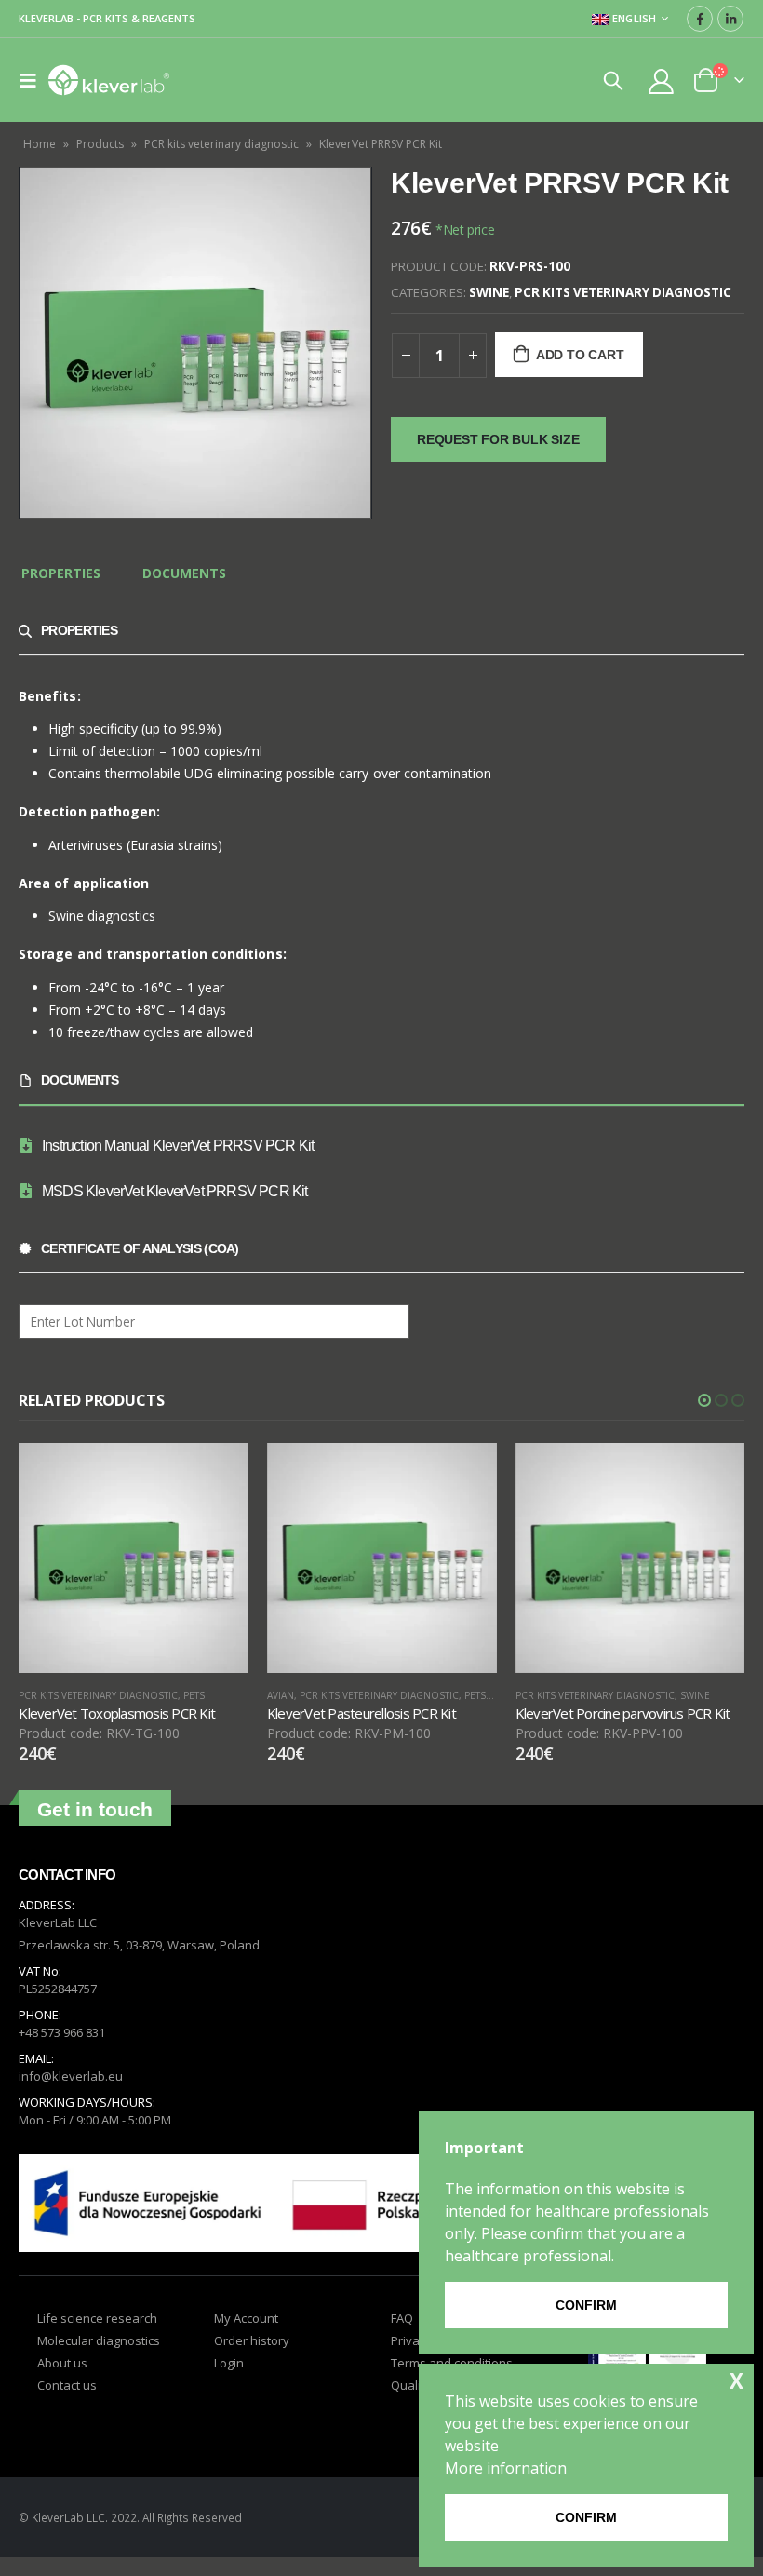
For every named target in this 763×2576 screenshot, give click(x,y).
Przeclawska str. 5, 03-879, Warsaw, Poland (139, 1964)
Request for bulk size (498, 439)
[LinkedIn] (730, 19)
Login (229, 2381)
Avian (32, 1695)
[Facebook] (700, 19)
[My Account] (662, 81)
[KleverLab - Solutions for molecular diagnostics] (109, 80)
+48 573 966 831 (62, 2052)
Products (100, 144)
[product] (134, 1558)
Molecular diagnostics (99, 2359)
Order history (252, 2359)
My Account (246, 2337)
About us (62, 2381)
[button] (704, 1400)
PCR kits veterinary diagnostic (221, 144)
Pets (227, 1695)
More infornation (506, 2468)
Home (40, 144)
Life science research (97, 2337)
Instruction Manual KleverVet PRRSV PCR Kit (178, 1146)
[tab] (61, 574)
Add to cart (580, 355)
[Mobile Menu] (33, 80)
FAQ (402, 2337)
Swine (489, 292)
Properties (61, 573)
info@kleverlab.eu (71, 2096)
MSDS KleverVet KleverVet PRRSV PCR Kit (175, 1191)
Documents (184, 573)
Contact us (67, 2404)
